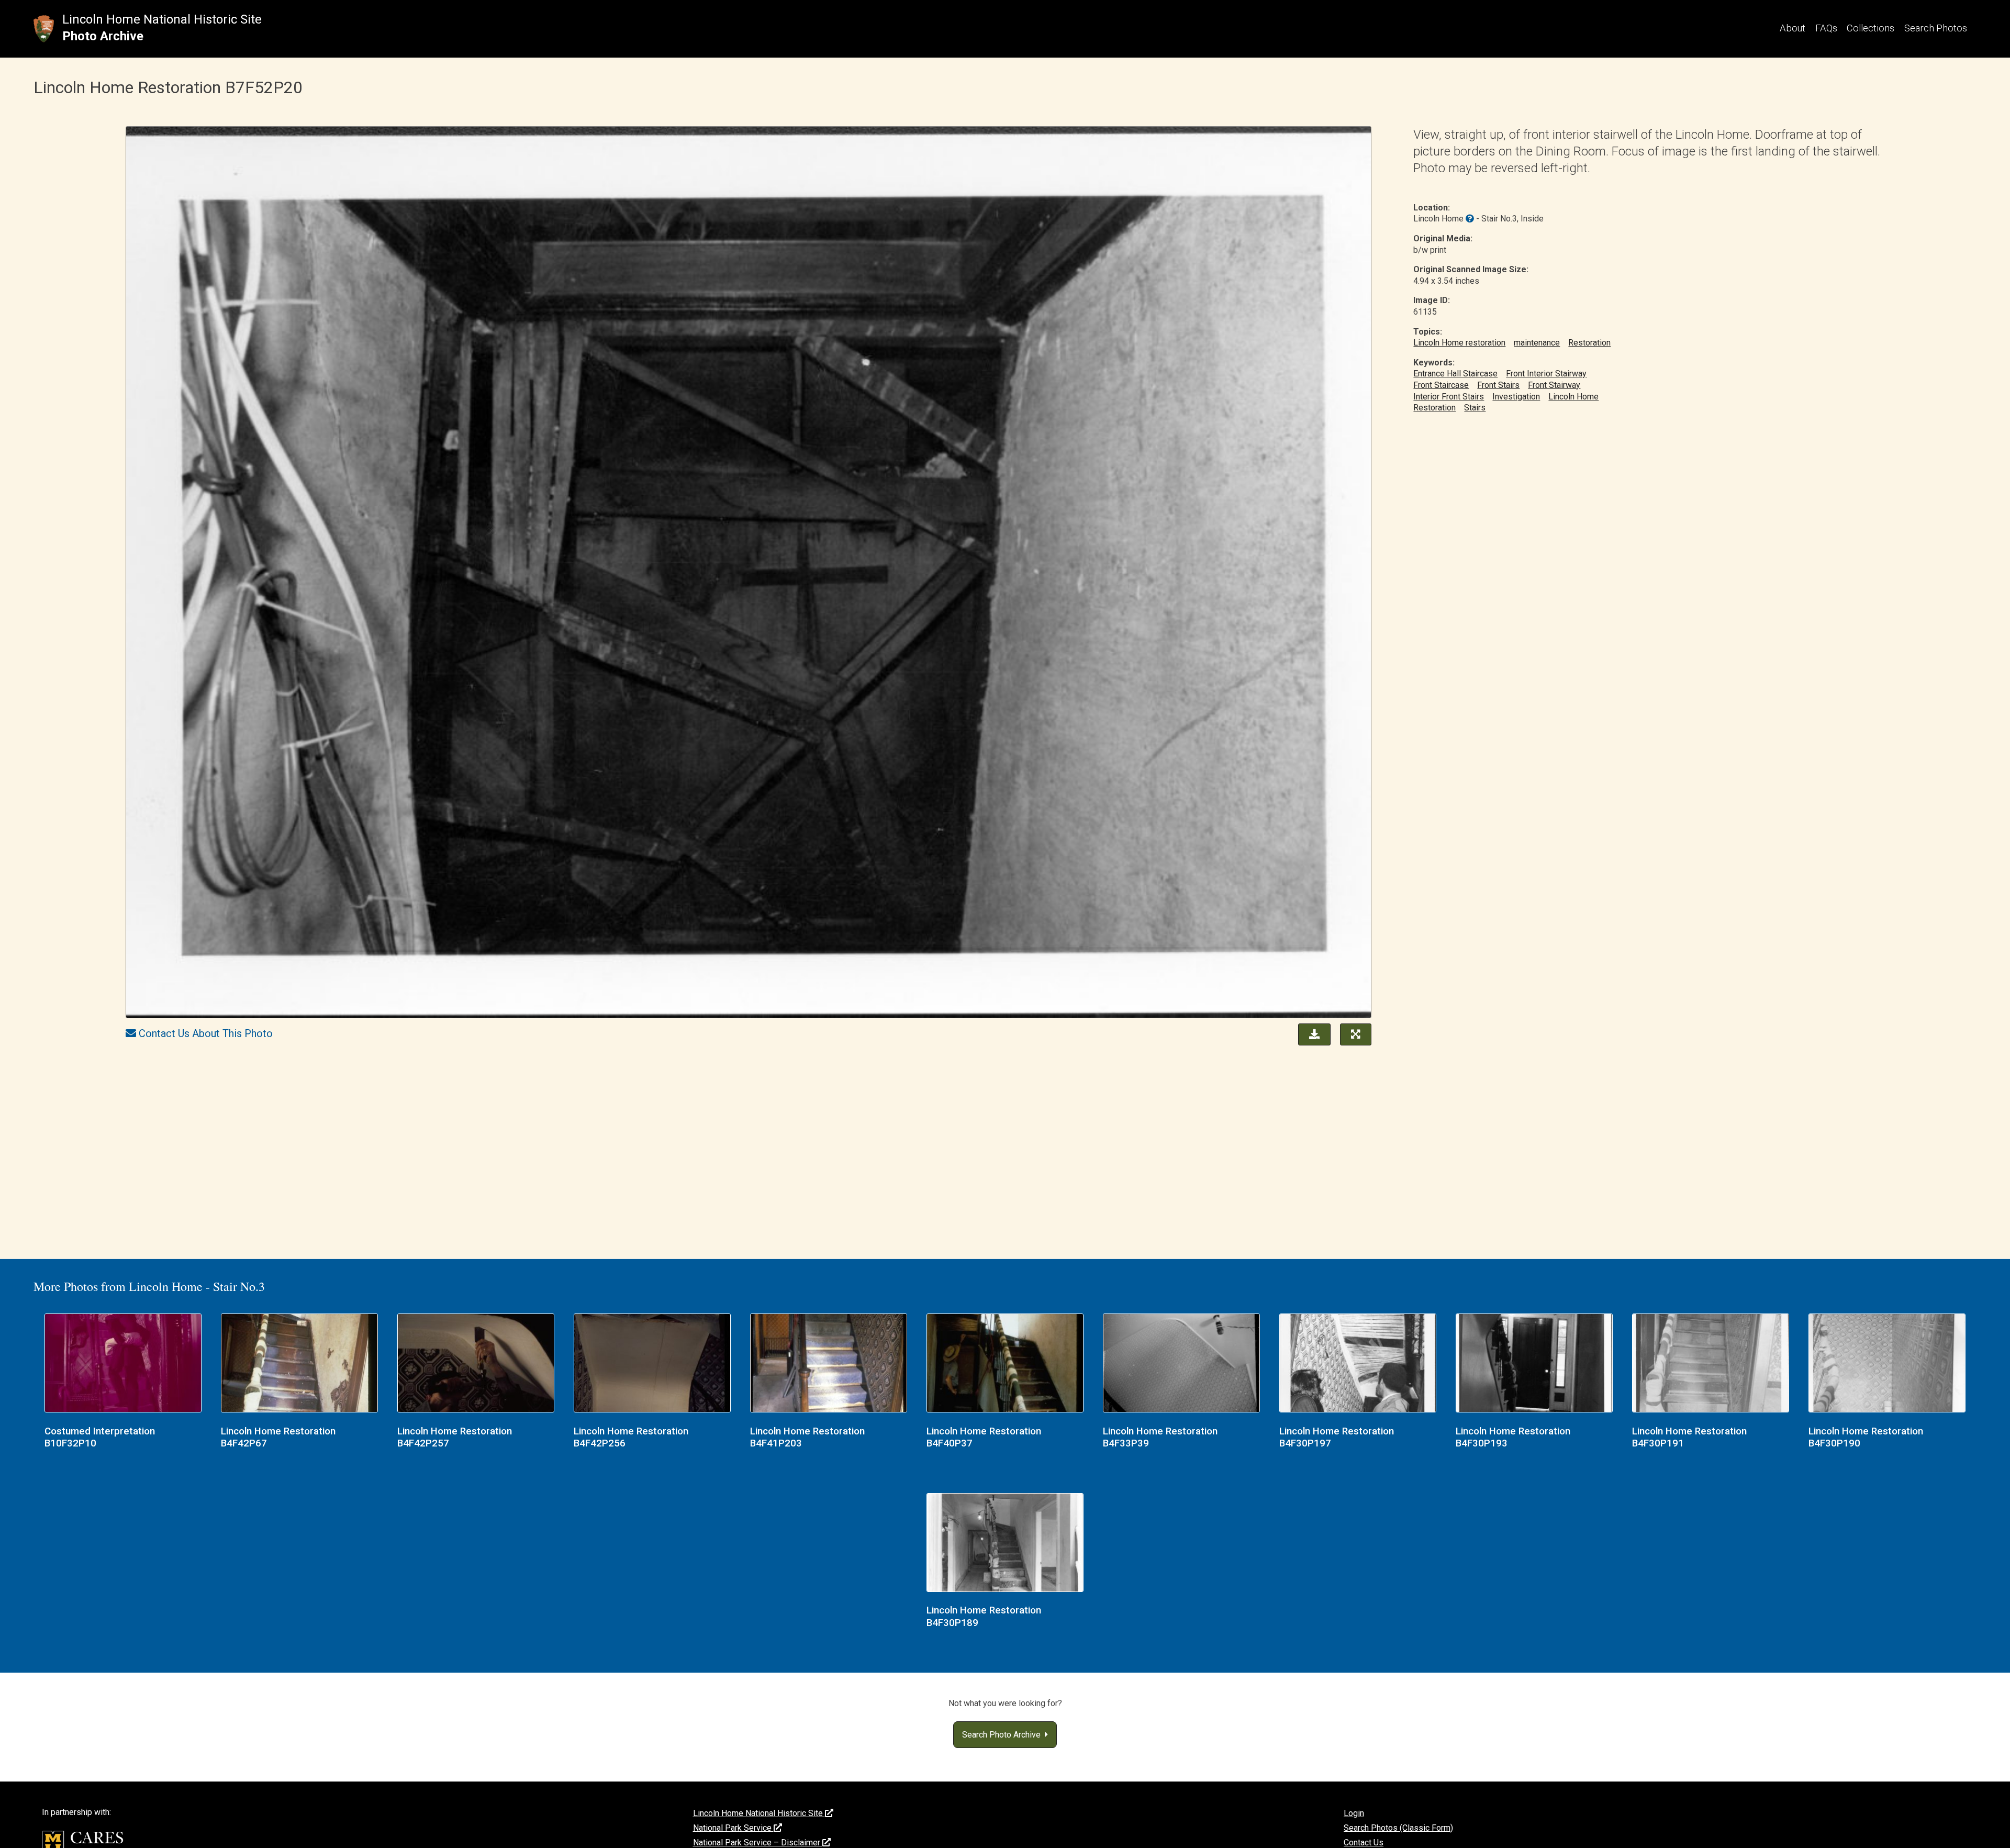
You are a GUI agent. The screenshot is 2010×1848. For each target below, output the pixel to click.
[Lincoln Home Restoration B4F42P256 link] (652, 1364)
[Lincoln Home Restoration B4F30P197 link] (1358, 1364)
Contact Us (1364, 1843)
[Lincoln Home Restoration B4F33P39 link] (1181, 1364)
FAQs (1826, 28)
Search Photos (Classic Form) (1398, 1828)
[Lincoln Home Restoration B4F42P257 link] (476, 1364)
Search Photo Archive (1003, 1735)
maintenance (1537, 343)
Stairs (1475, 408)
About (1793, 28)
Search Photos (1936, 28)
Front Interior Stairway (1546, 374)
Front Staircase (1441, 385)
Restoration (1589, 343)
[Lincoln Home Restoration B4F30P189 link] (1005, 1544)
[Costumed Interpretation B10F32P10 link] (123, 1364)
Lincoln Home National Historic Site (162, 19)
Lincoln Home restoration (1459, 343)
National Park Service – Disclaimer (758, 1843)
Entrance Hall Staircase (1455, 374)
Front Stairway (1554, 385)
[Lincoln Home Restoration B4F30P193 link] (1534, 1364)
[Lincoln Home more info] (1470, 219)
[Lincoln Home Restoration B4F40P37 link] (1005, 1364)
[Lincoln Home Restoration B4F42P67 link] (299, 1364)
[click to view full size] (749, 574)
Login (1354, 1813)
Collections (1871, 28)
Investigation (1516, 397)
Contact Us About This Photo (206, 1033)
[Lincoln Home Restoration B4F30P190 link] (1887, 1364)
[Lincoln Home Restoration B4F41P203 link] (829, 1364)
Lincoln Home (1573, 397)
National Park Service (733, 1828)
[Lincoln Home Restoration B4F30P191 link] (1711, 1364)
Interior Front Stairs (1449, 397)
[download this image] (1312, 1033)
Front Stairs (1498, 385)
